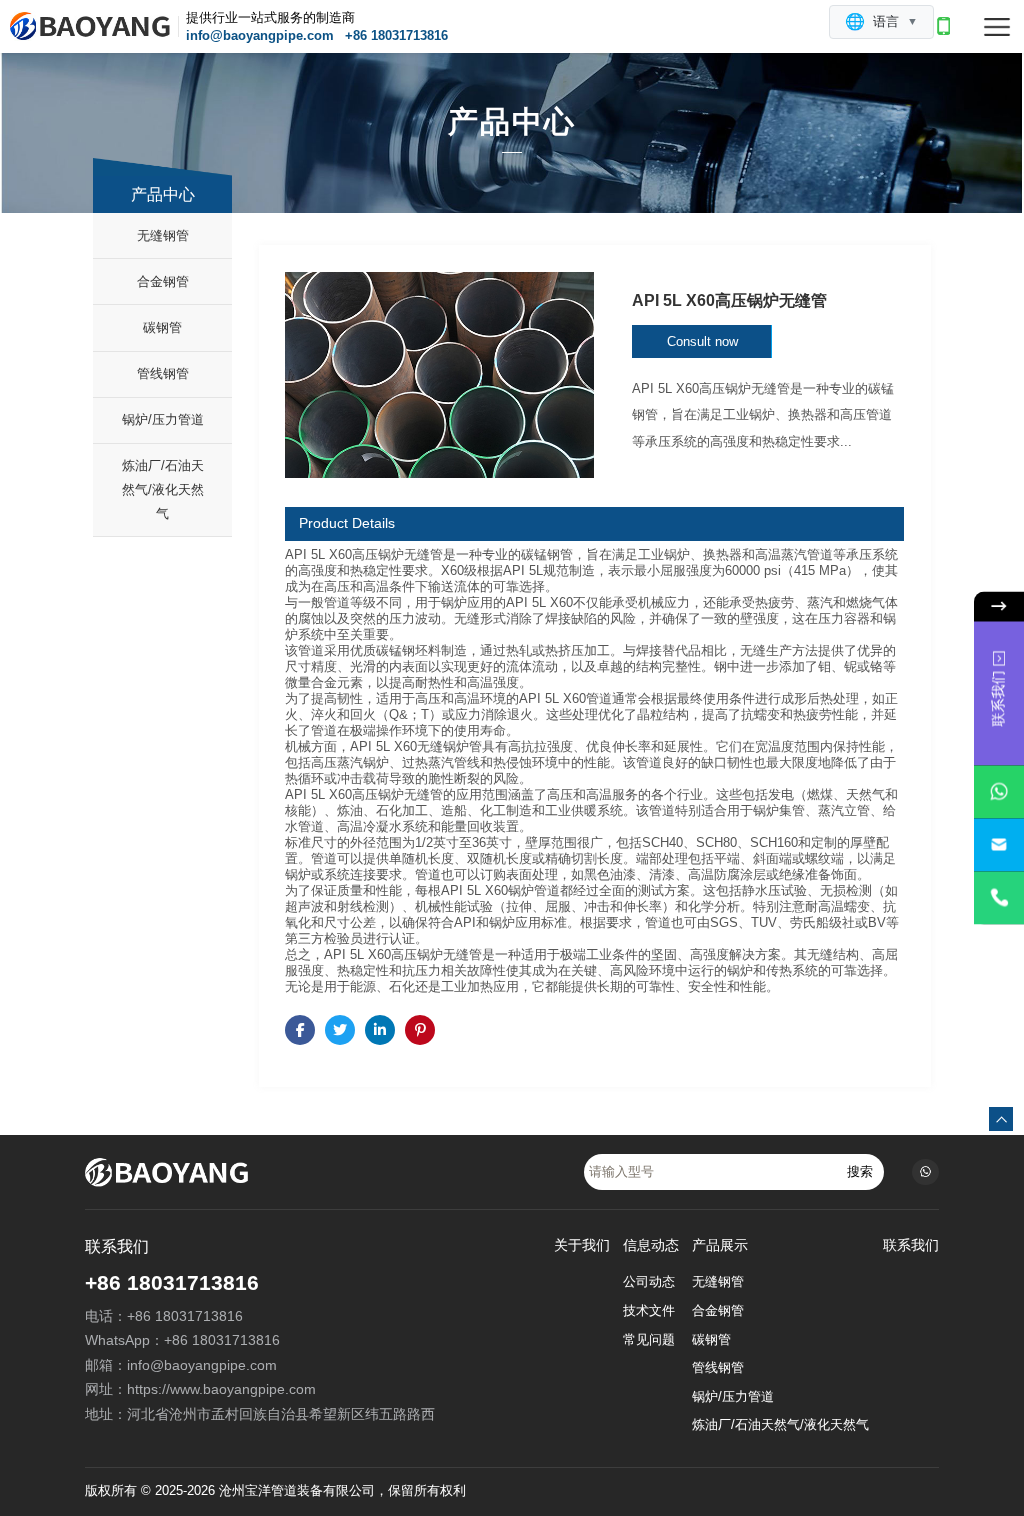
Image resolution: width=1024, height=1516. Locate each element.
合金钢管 (163, 281)
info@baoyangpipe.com (260, 35)
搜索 (860, 1171)
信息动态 (651, 1246)
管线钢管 (163, 373)
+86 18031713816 (396, 35)
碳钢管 (162, 327)
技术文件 (649, 1311)
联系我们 (911, 1246)
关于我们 (582, 1246)
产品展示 (720, 1246)
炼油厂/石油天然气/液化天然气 (163, 489)
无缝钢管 (163, 235)
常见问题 (649, 1340)
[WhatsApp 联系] (999, 792)
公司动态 (649, 1282)
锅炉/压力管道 (163, 419)
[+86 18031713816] (999, 898)
